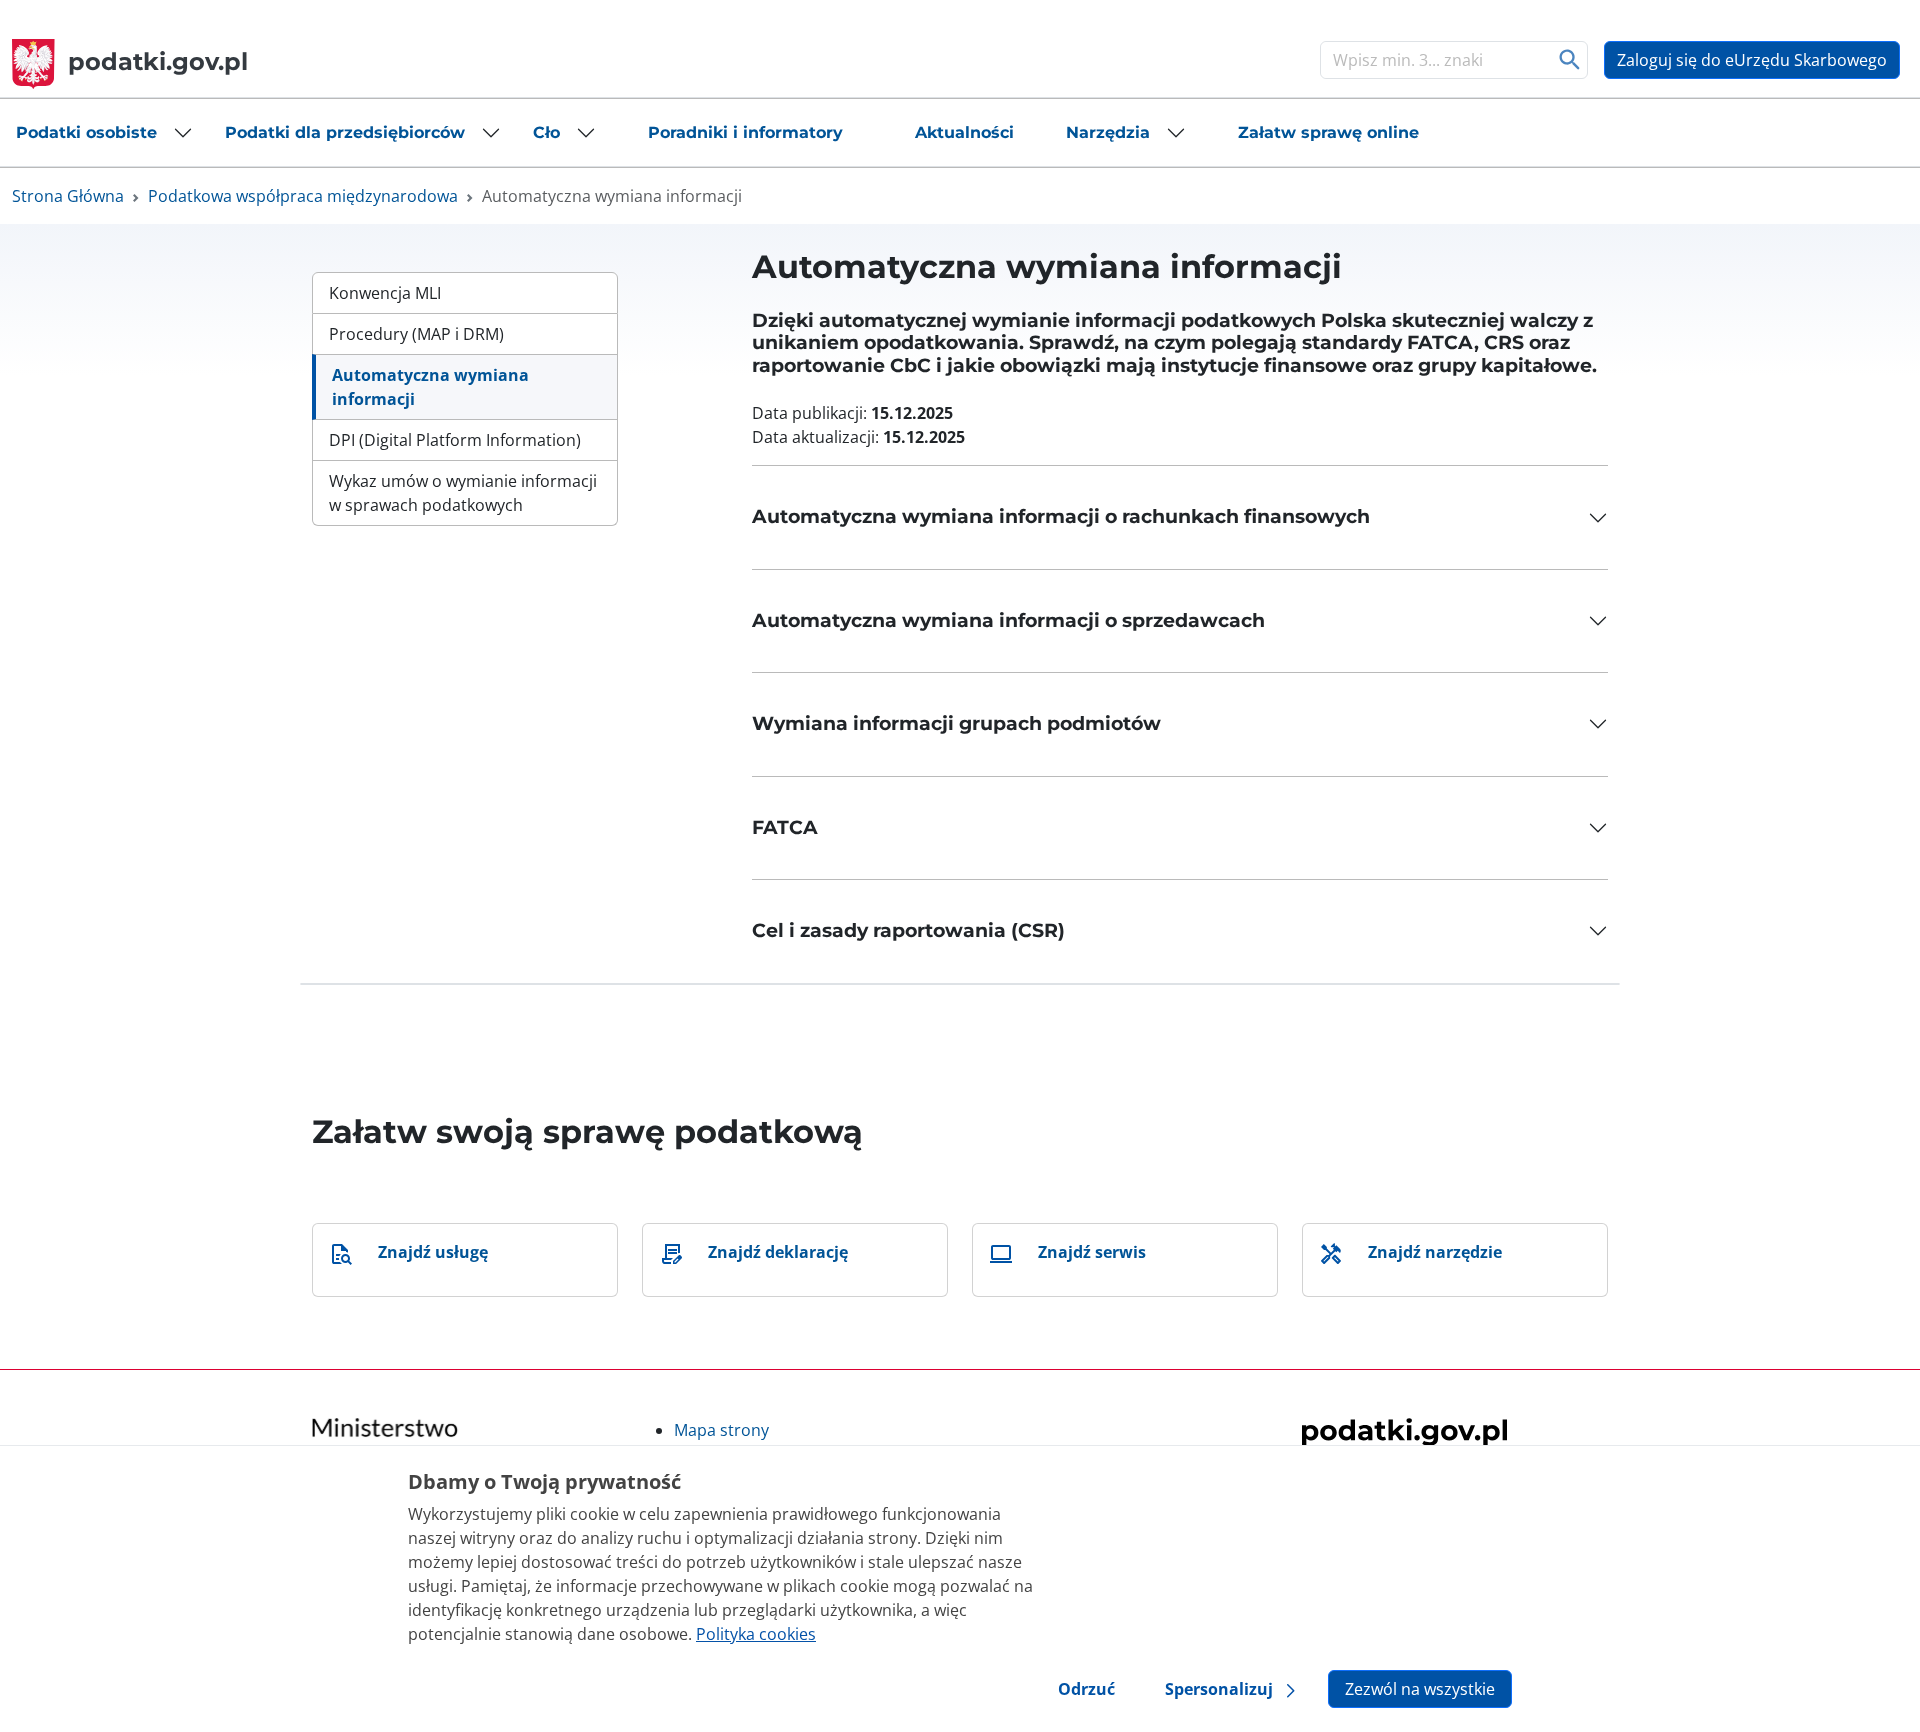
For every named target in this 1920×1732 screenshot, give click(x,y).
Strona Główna (68, 196)
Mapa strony (721, 1430)
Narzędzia (1108, 132)
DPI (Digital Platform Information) (455, 440)
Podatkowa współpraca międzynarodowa (303, 196)
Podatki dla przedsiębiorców (345, 132)
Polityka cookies (756, 1634)
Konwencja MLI (385, 293)
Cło (546, 132)
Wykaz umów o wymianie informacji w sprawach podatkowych (463, 493)
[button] (104, 133)
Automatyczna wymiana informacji (430, 387)
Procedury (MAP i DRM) (416, 334)
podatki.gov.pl (158, 61)
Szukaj (1570, 60)
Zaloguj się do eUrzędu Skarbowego (1752, 60)
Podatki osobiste (86, 132)
